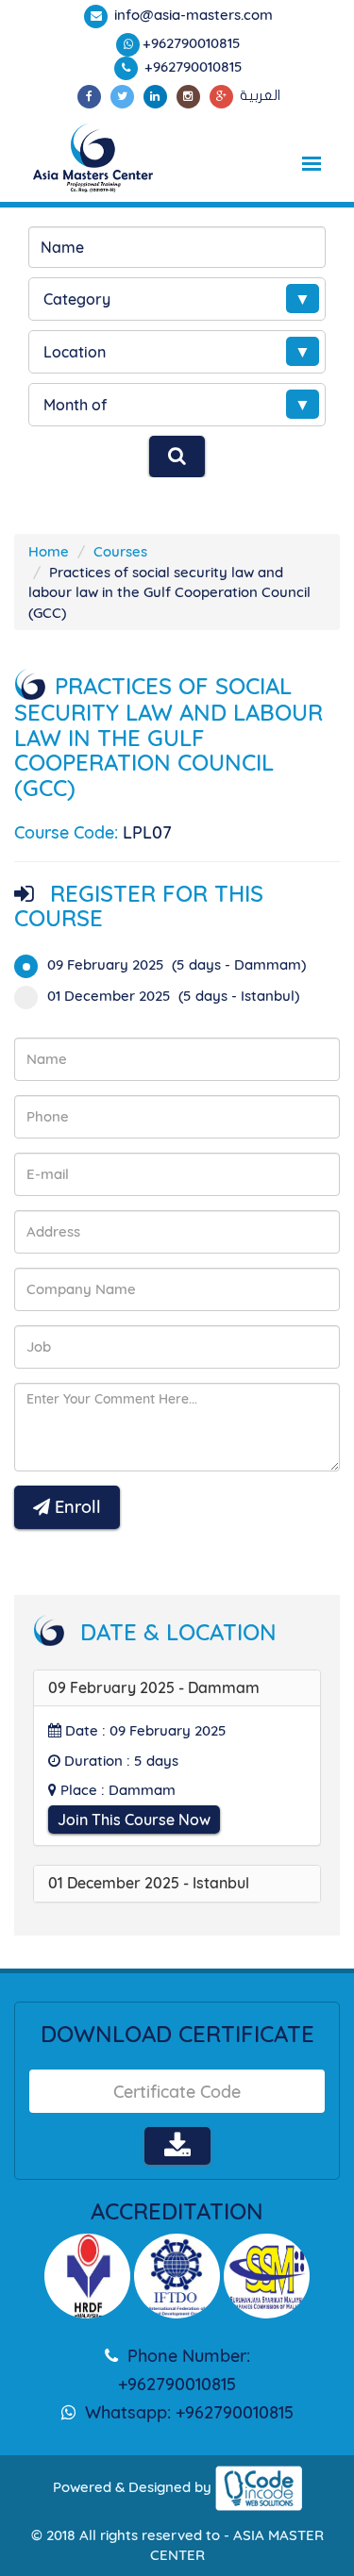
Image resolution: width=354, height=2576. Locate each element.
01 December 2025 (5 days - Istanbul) (173, 996)
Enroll (76, 1507)
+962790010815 (192, 43)
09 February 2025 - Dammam (154, 1687)
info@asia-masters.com (192, 15)
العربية (260, 95)
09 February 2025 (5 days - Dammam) (177, 964)
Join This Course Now (134, 1820)
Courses (120, 551)
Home (49, 551)
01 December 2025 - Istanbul (149, 1883)
